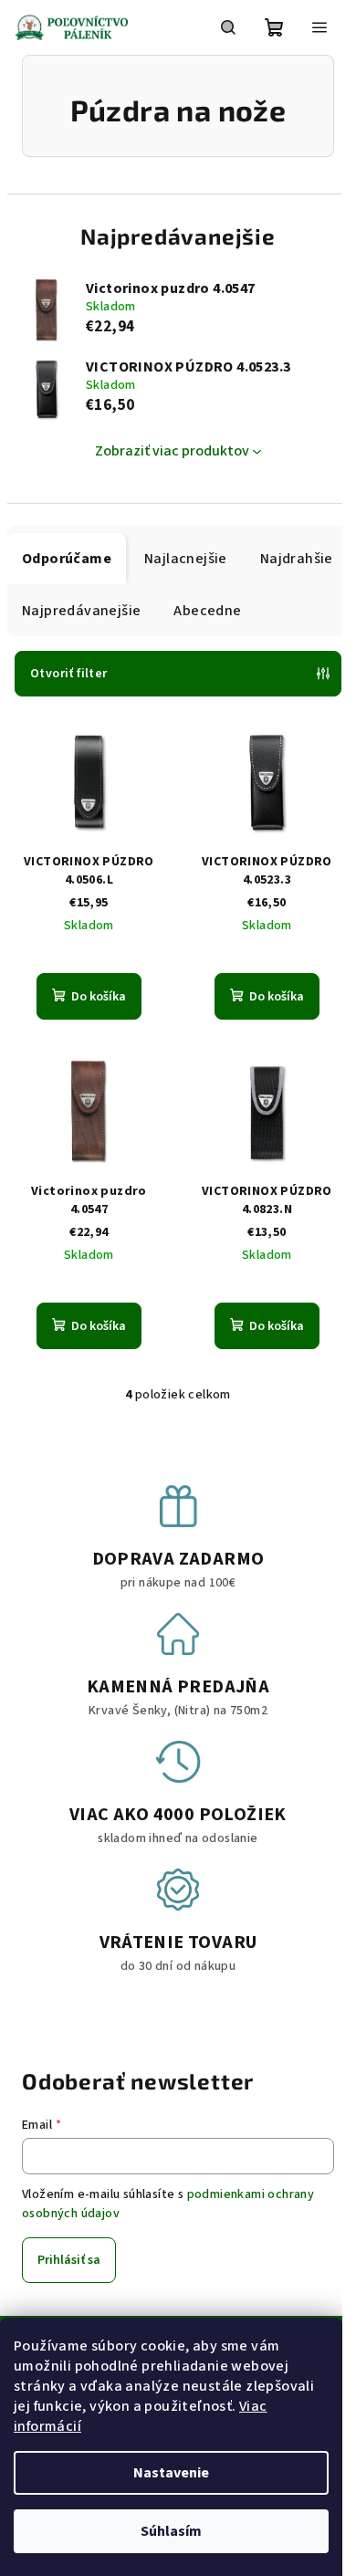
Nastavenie (171, 2473)
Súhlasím (171, 2531)
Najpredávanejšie (81, 611)
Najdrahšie (297, 559)
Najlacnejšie (186, 559)
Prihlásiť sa (69, 2260)
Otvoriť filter (69, 674)
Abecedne (207, 611)
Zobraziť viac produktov (172, 451)
